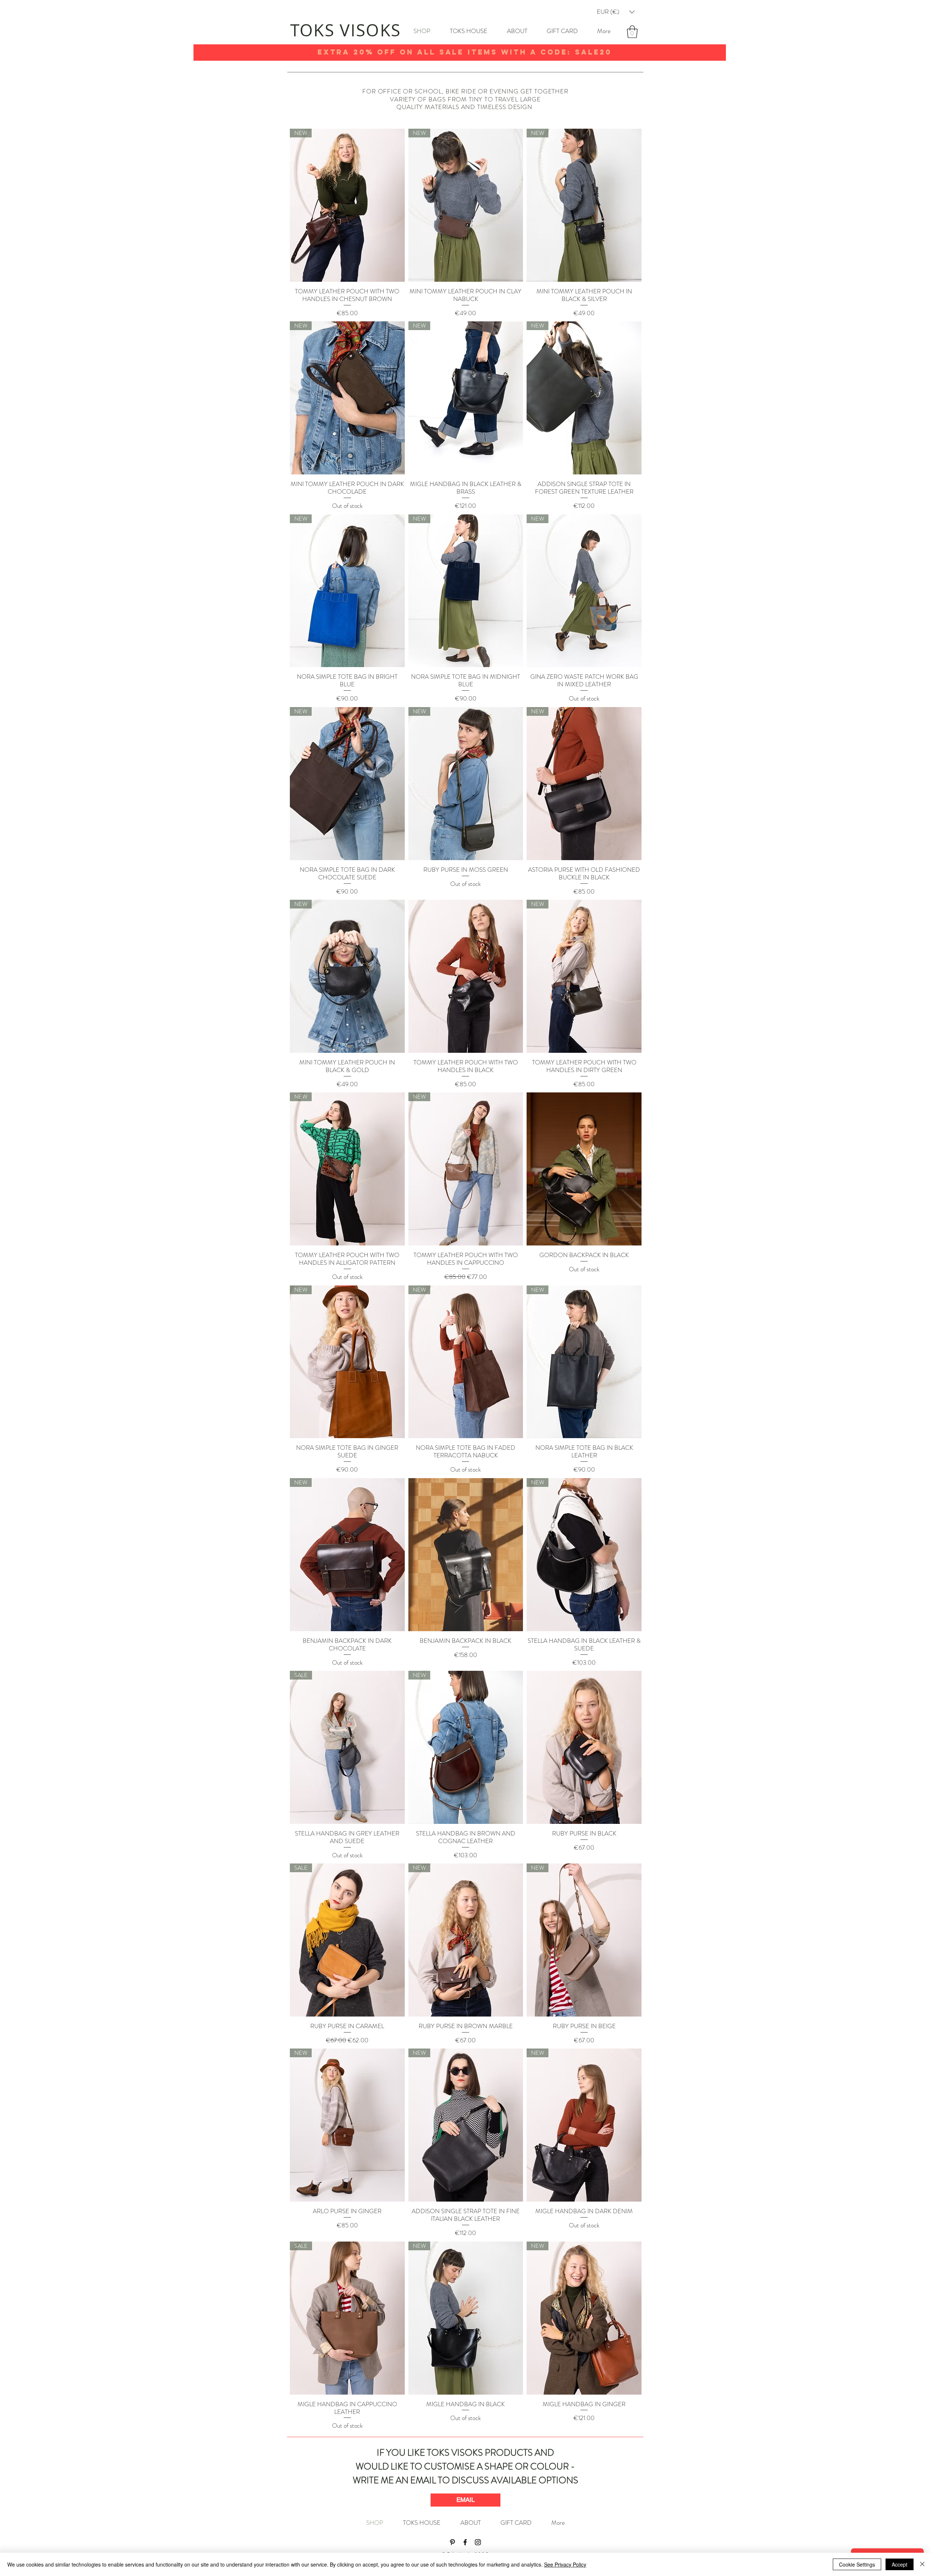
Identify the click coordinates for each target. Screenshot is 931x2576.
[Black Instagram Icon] (478, 2542)
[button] (616, 12)
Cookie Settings (857, 2564)
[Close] (922, 2564)
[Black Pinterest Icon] (452, 2542)
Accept (900, 2564)
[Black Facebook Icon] (465, 2542)
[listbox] (616, 12)
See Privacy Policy (565, 2564)
